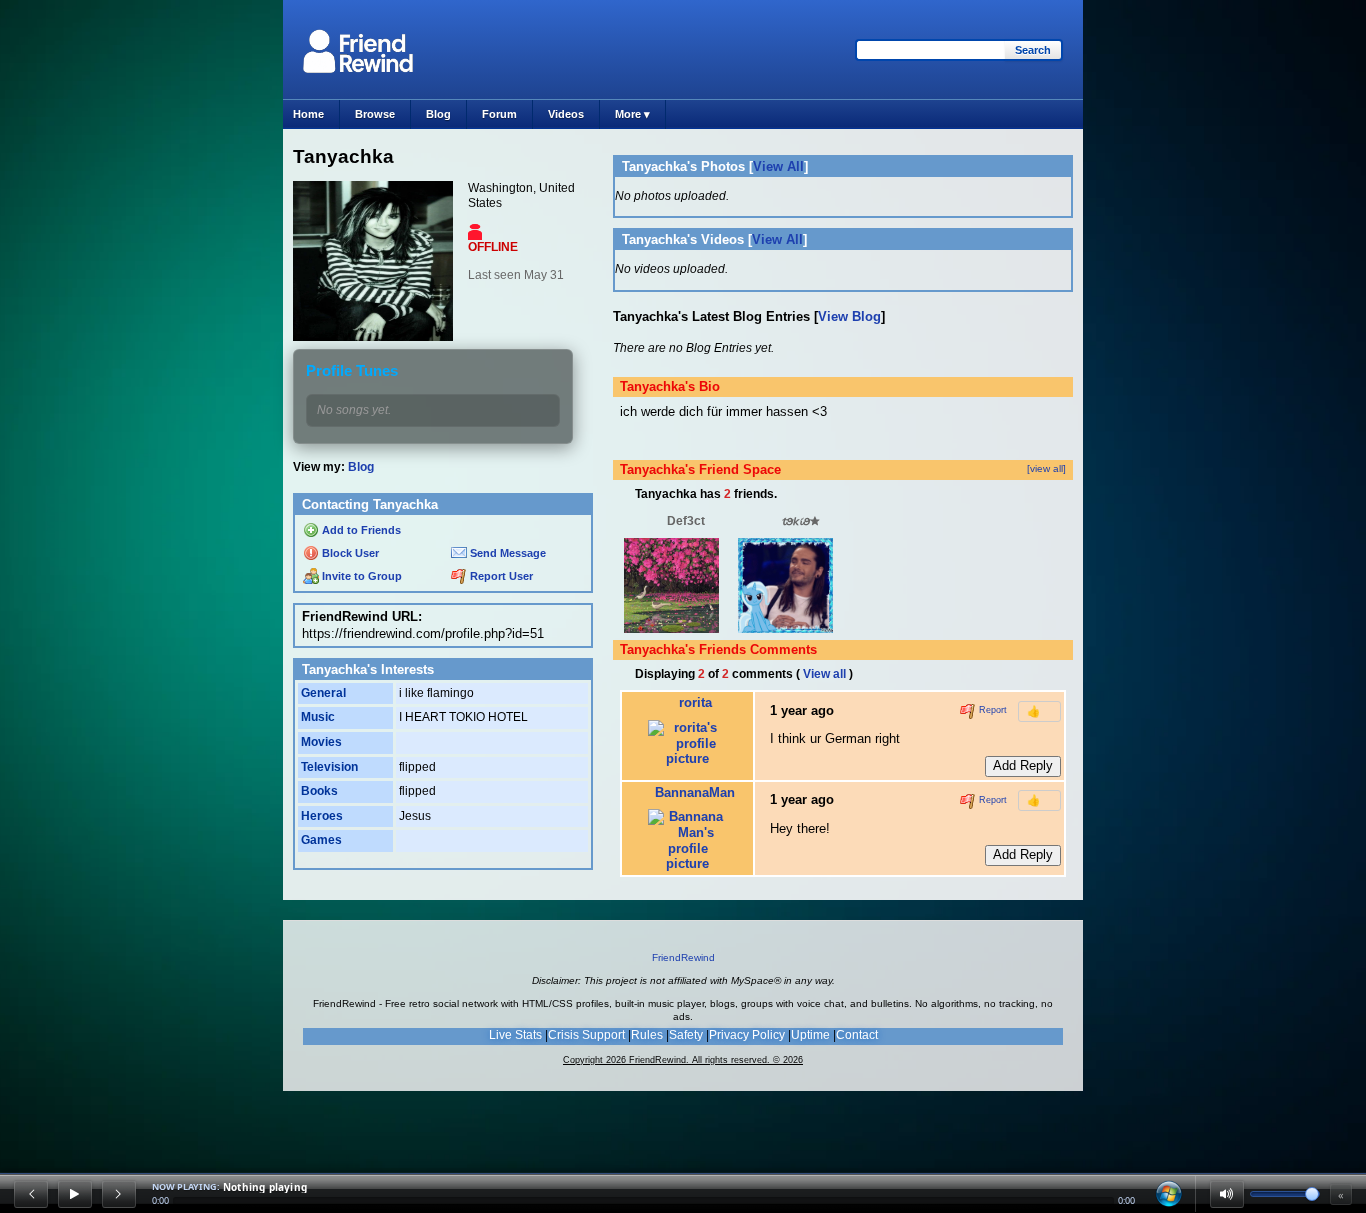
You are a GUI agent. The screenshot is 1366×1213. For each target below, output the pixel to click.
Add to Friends (360, 530)
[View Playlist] (1169, 1194)
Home (308, 114)
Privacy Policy (747, 1035)
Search (1033, 50)
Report (991, 711)
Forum (499, 114)
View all (824, 674)
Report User (500, 576)
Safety (686, 1035)
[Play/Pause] (75, 1194)
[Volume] (1227, 1194)
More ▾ (632, 114)
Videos (566, 114)
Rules (647, 1035)
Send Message (506, 553)
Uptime (810, 1035)
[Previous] (31, 1194)
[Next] (119, 1194)
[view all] (1046, 468)
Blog (438, 114)
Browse (375, 114)
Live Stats (515, 1035)
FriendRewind (683, 957)
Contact (857, 1035)
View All (778, 166)
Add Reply (1023, 765)
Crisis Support (586, 1035)
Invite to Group (360, 576)
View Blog (849, 316)
